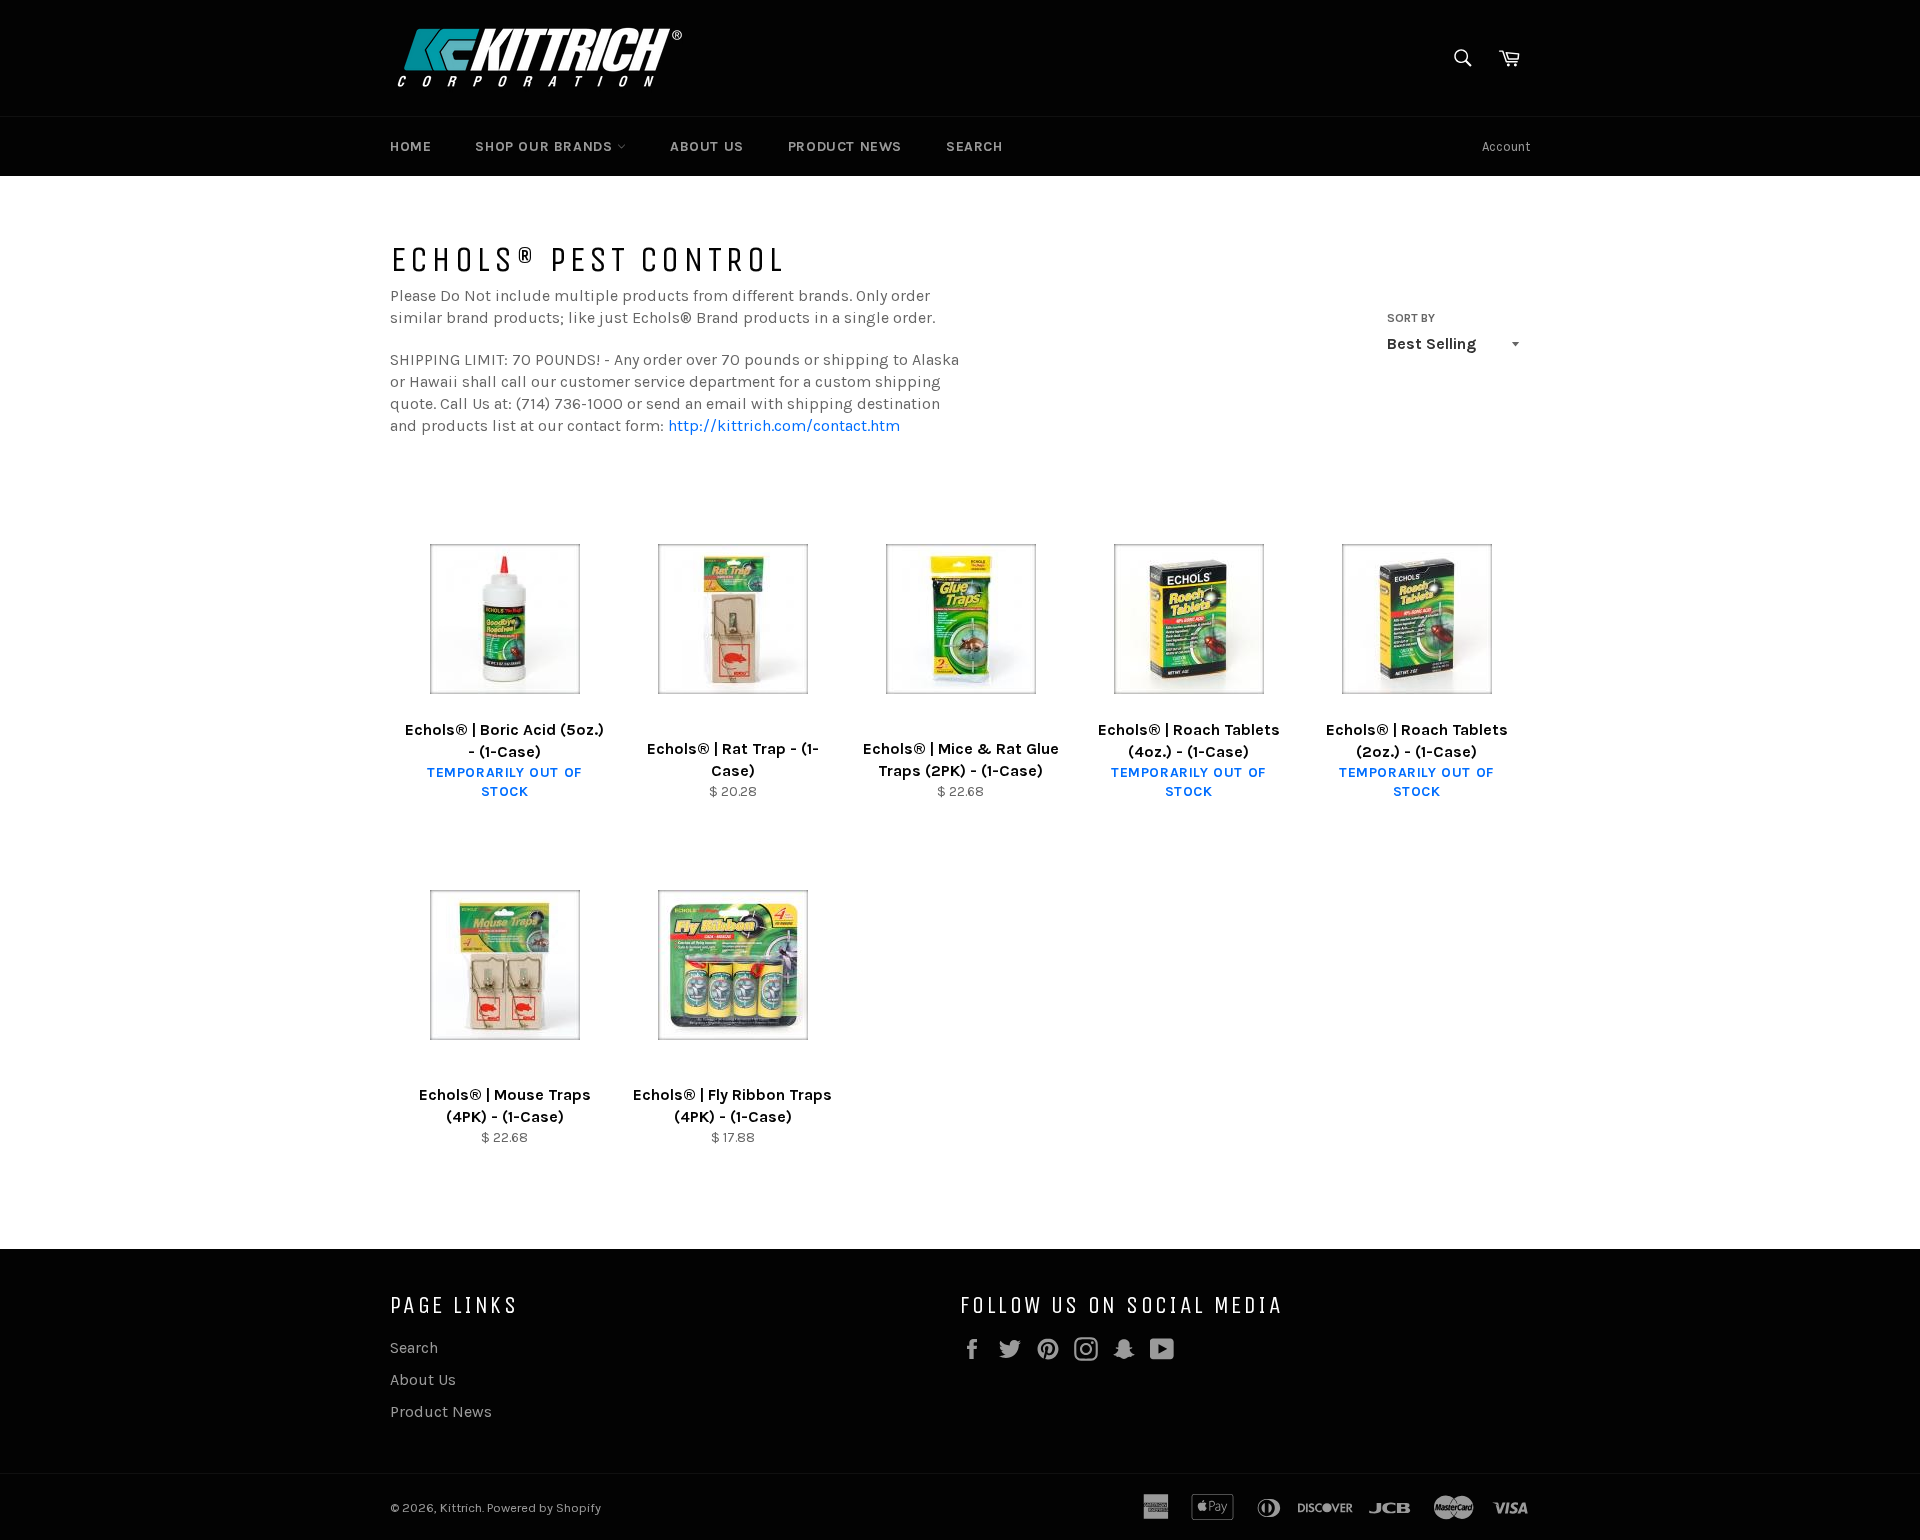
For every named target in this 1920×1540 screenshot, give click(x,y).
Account (1506, 146)
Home (410, 146)
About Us (423, 1379)
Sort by (1411, 318)
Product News (845, 146)
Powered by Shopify (544, 1507)
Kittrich (461, 1507)
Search (974, 146)
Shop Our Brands (546, 146)
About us (707, 146)
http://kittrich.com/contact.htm (784, 425)
